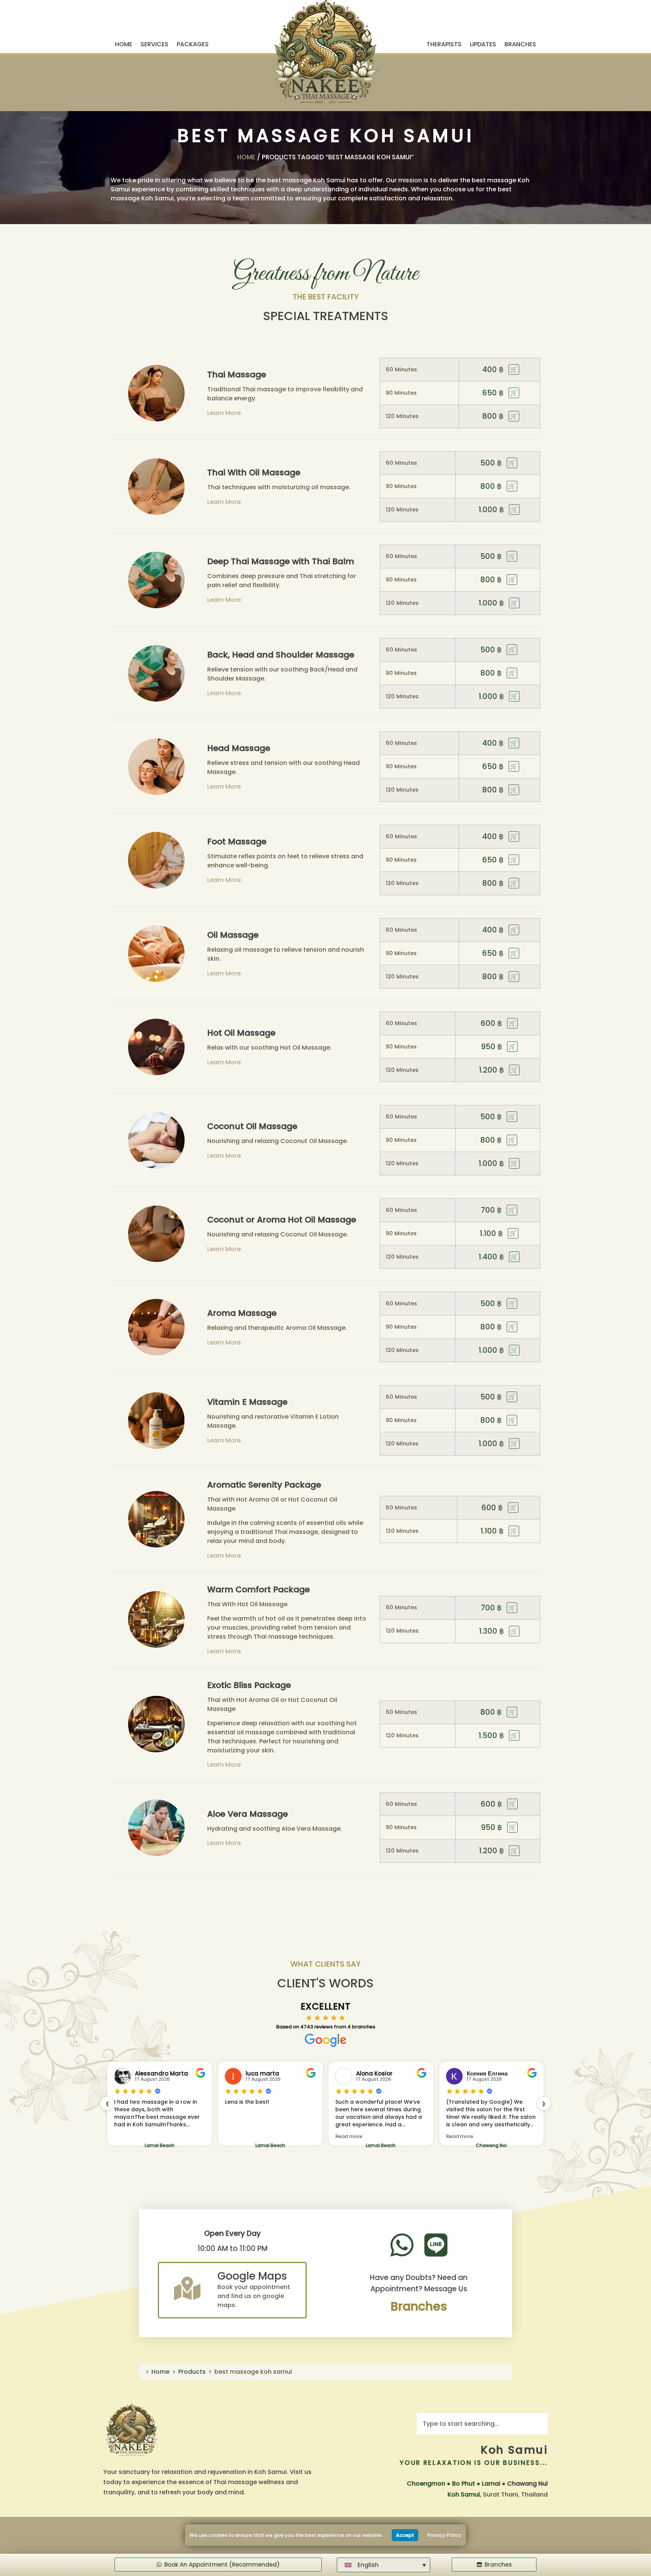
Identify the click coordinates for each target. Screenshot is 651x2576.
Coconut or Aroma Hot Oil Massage (282, 1220)
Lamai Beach (160, 2145)
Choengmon (426, 2484)
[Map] (187, 2288)
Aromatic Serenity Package (264, 1485)
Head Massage (239, 748)
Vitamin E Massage (247, 1402)
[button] (384, 2565)
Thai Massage (237, 375)
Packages (193, 44)
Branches (520, 44)
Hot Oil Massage (241, 1033)
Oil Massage (233, 935)
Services (154, 44)
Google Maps (252, 2276)
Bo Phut (464, 2484)
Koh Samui (514, 2450)
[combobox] (482, 2424)
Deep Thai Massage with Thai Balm (281, 561)
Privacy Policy (444, 2535)
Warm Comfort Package (258, 1589)
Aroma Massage (242, 1313)
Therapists (444, 44)
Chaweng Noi (381, 2145)
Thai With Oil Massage (254, 472)
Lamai (491, 2484)
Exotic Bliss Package (249, 1685)
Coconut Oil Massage (252, 1126)
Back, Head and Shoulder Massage (281, 655)
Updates (483, 44)
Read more (238, 2136)
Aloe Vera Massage (248, 1814)
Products (192, 2372)
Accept (405, 2535)
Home (124, 44)
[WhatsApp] (402, 2245)
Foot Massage (237, 842)
